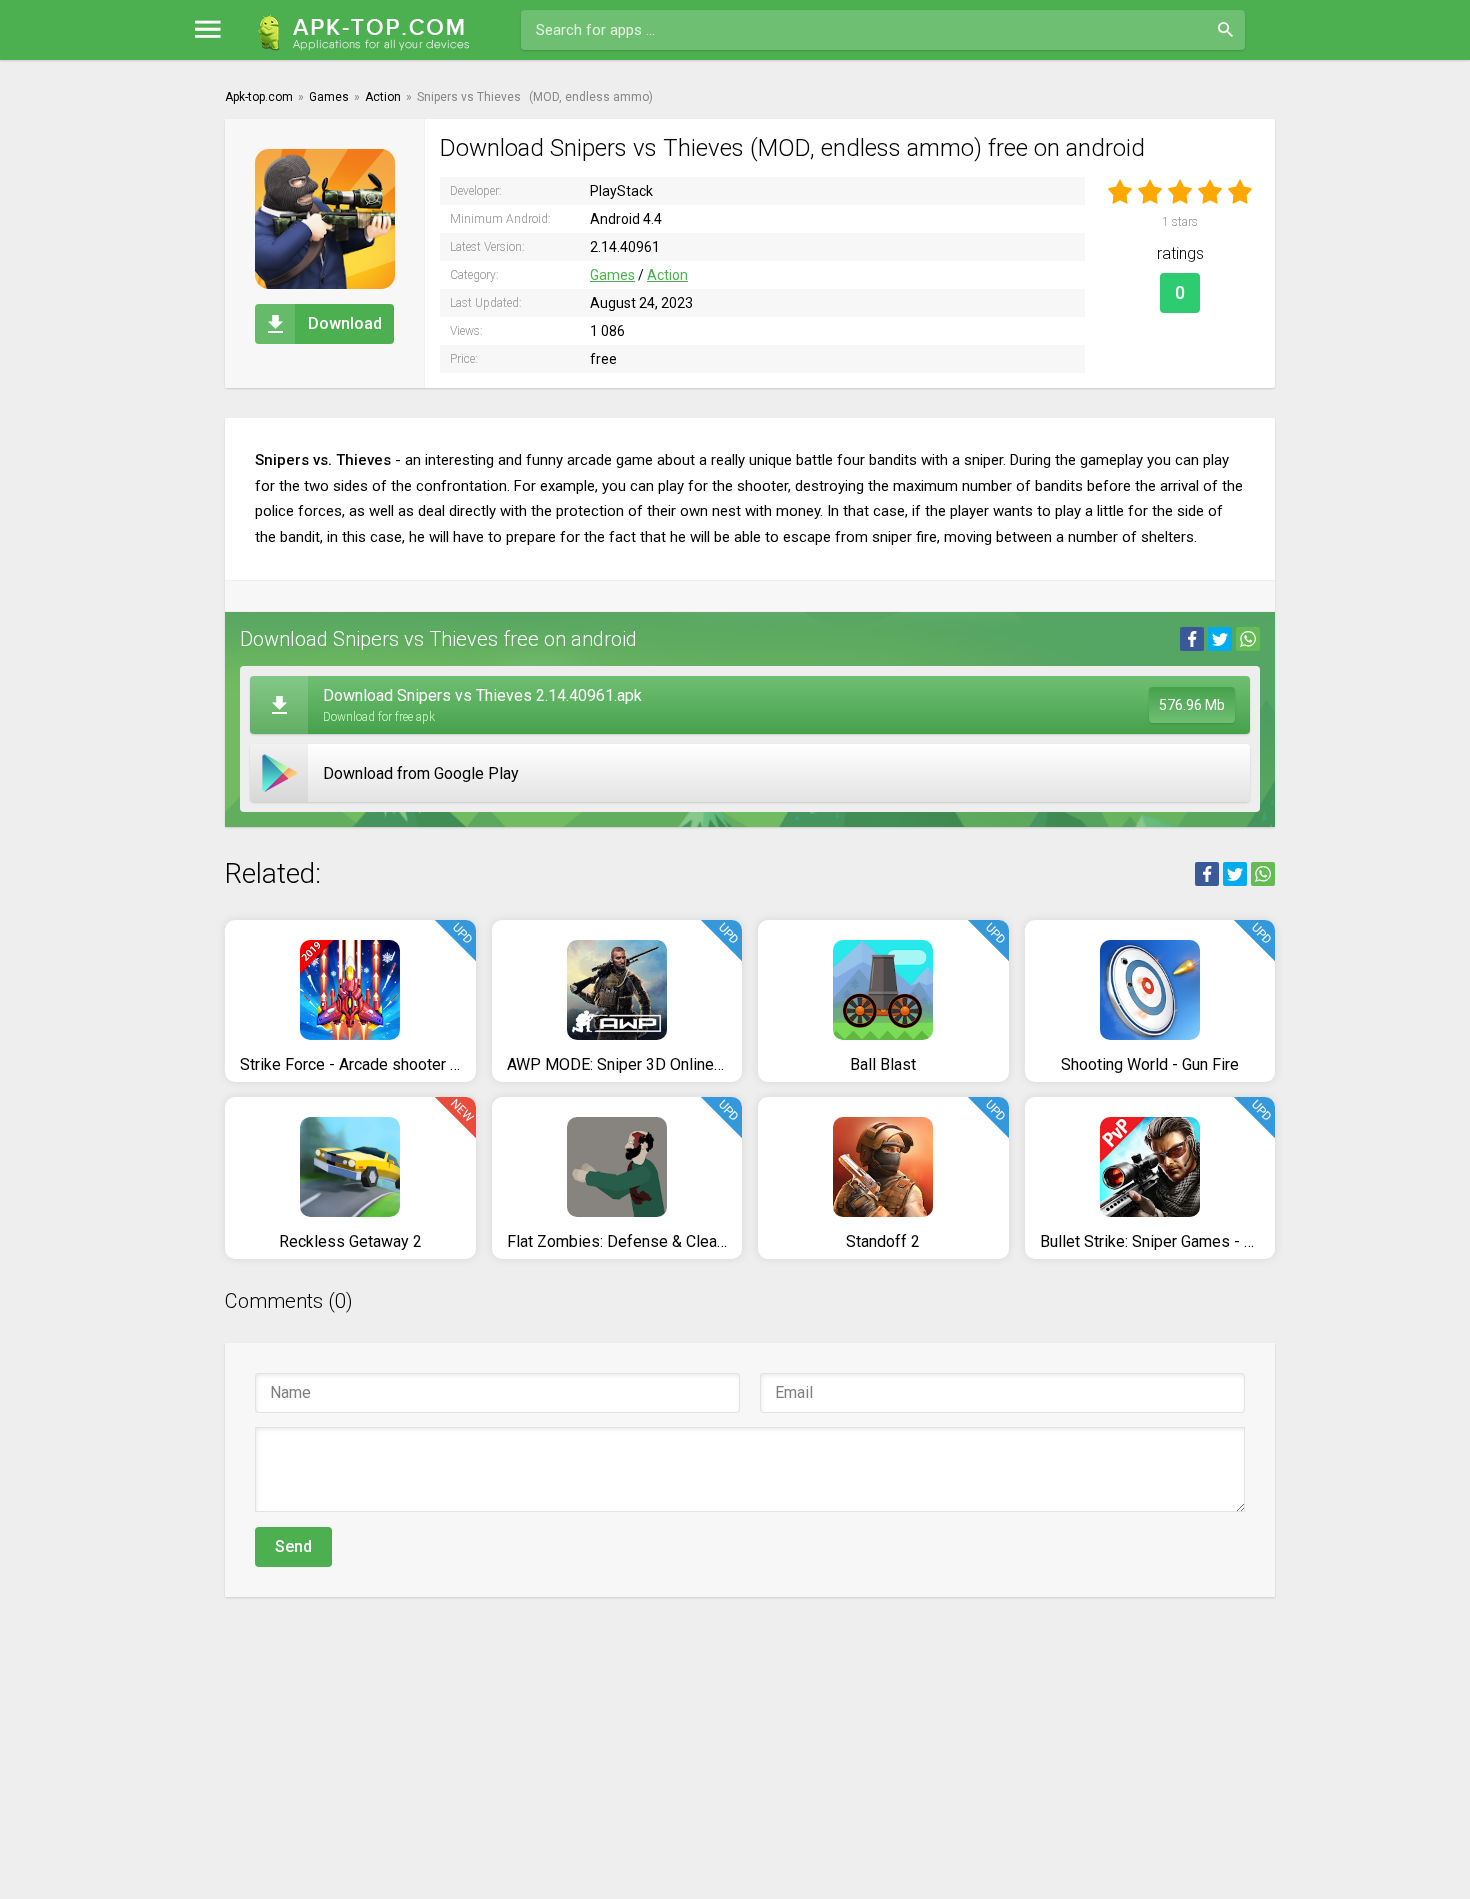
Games (612, 275)
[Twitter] (1220, 639)
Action (667, 275)
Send (293, 1546)
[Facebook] (1192, 639)
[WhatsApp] (1248, 639)
